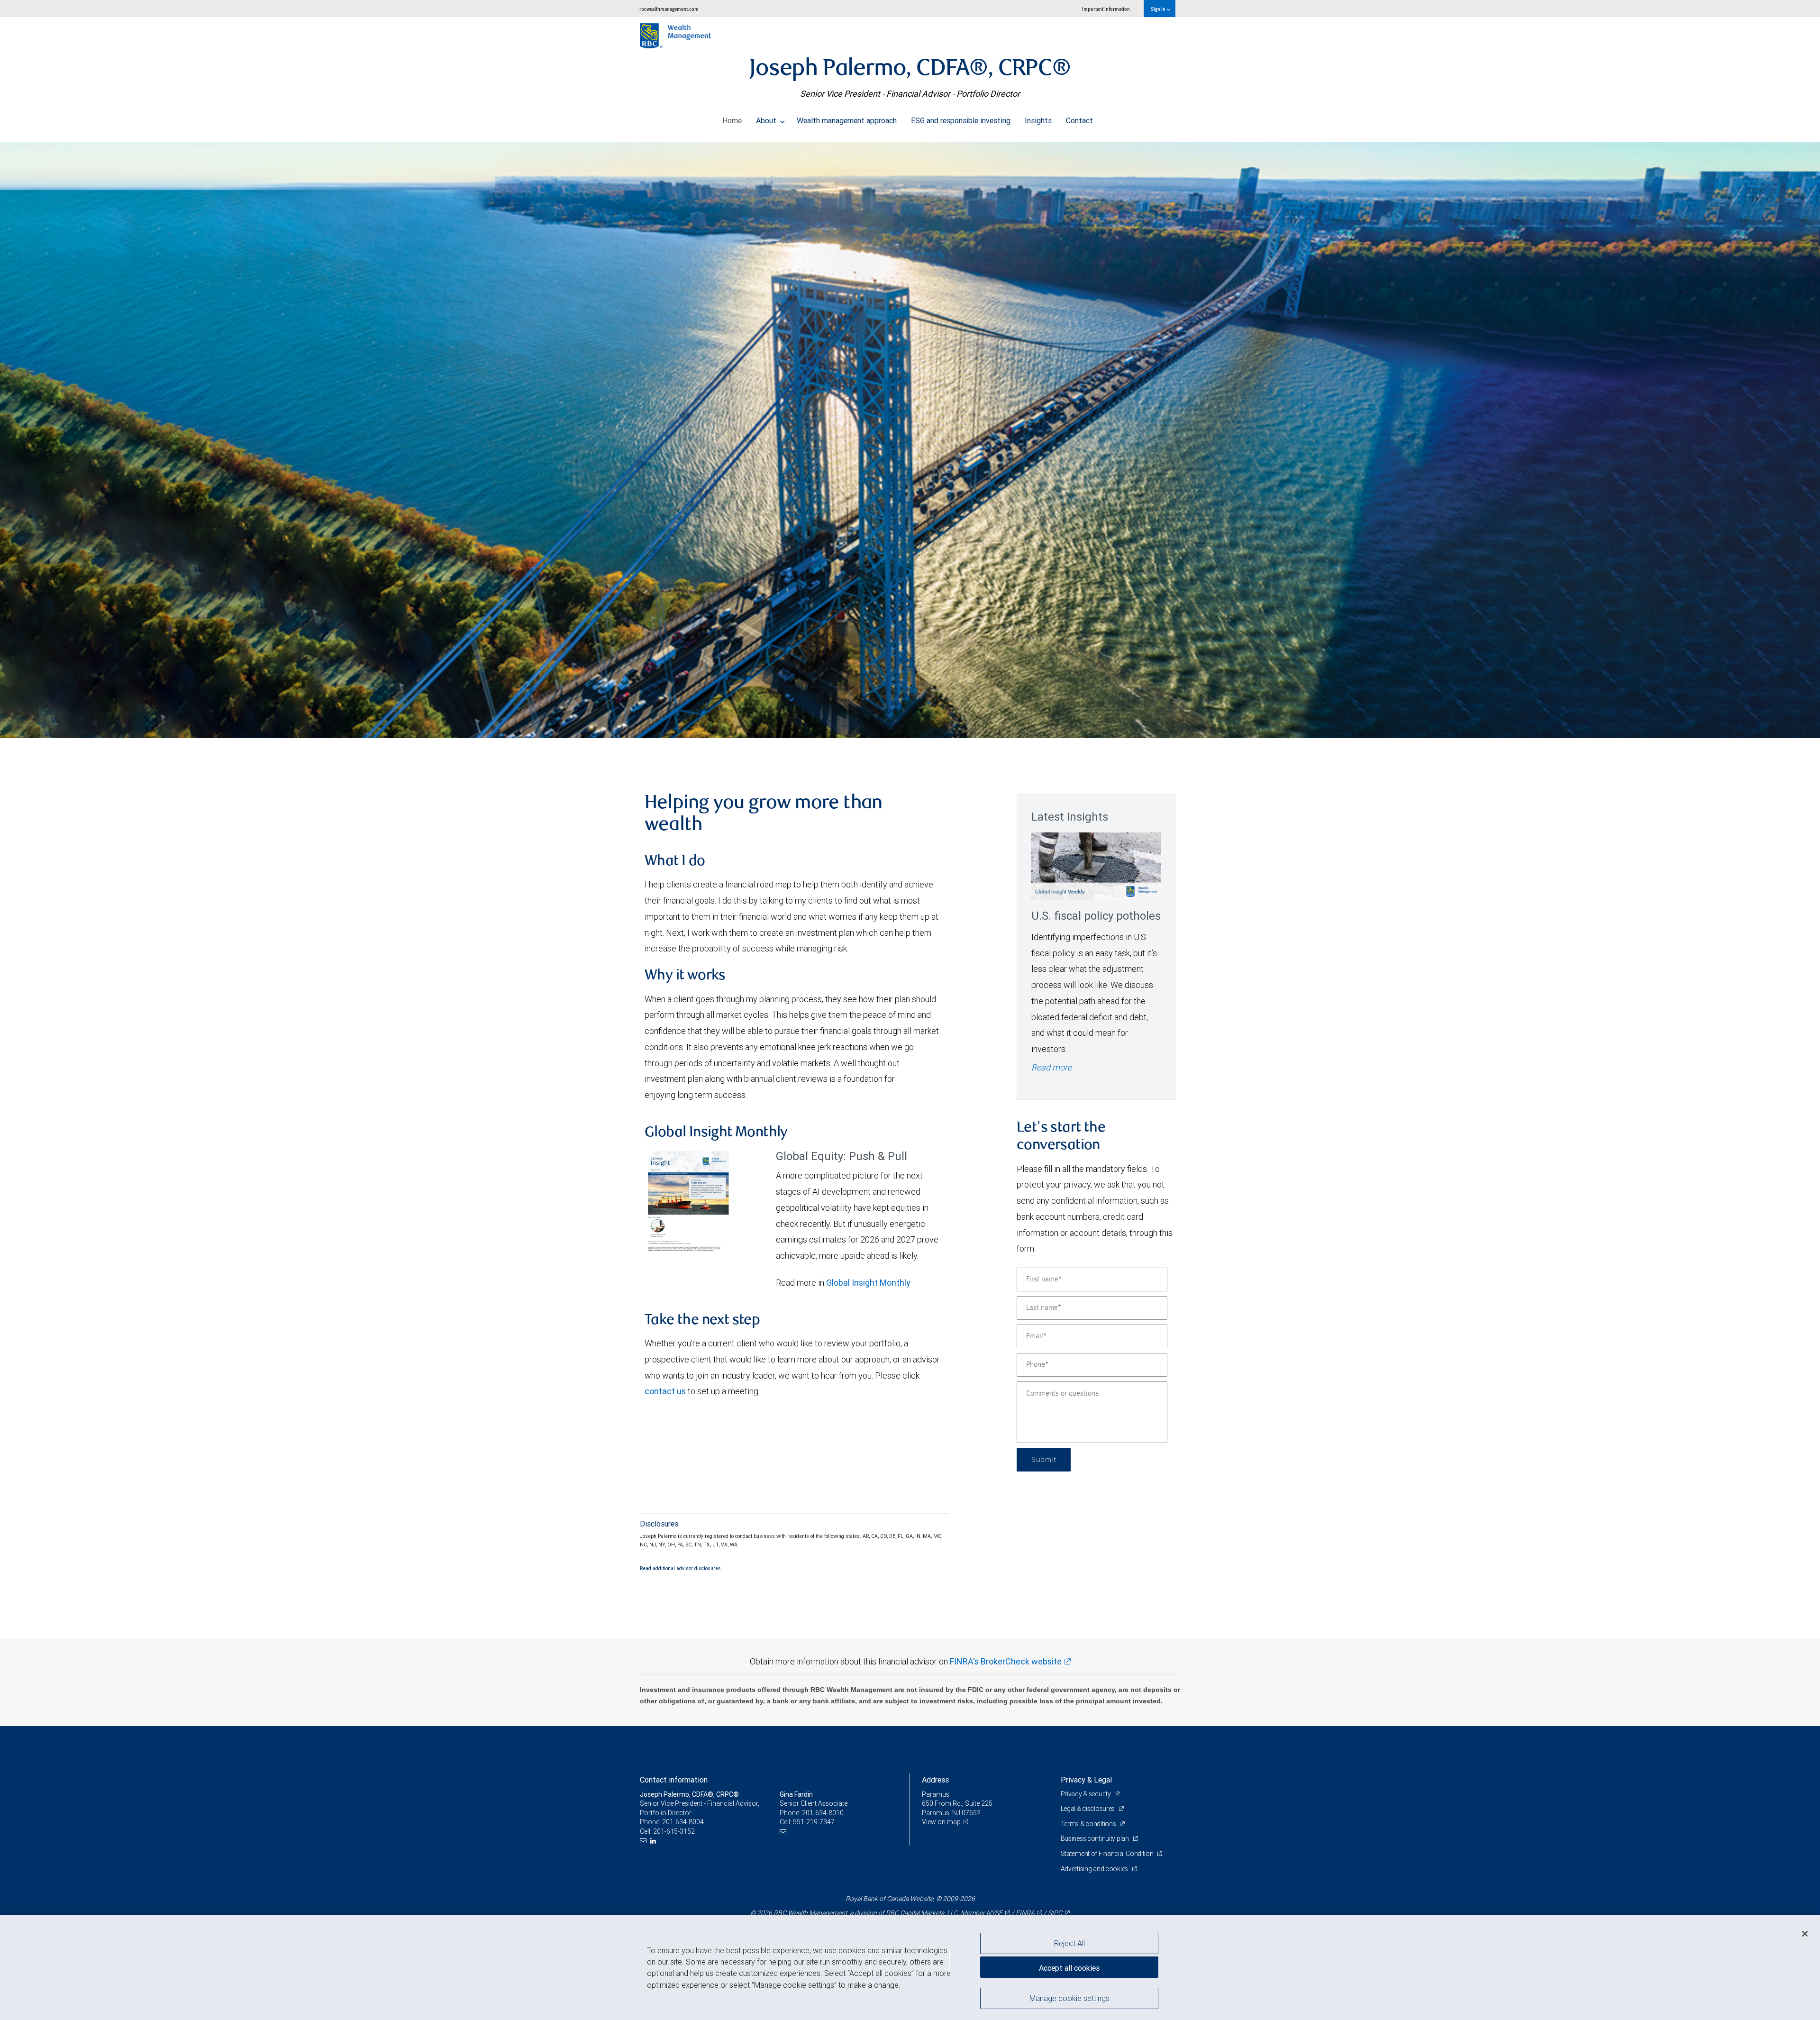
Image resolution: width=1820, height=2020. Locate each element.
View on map (941, 1822)
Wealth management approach (847, 120)
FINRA (1025, 1913)
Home (732, 120)
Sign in (1159, 9)
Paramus (936, 1794)
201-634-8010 (823, 1813)
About (767, 120)
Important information (1106, 9)
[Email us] (644, 1841)
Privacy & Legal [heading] (1086, 1780)
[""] (910, 440)
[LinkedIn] (654, 1841)
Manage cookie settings (1069, 1998)
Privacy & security (1087, 1794)
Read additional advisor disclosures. (681, 1568)
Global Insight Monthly (868, 1283)
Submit (1044, 1460)
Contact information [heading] (674, 1780)
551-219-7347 (814, 1822)
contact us (665, 1391)
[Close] (1805, 1934)
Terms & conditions (1089, 1824)
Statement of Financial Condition (1108, 1854)
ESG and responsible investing (961, 120)
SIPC (1055, 1913)
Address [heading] (935, 1780)
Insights (1038, 120)
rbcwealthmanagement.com (669, 9)
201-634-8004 (683, 1822)
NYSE (994, 1913)
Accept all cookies (1069, 1968)
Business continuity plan (1096, 1838)
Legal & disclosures (1088, 1809)
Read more (1051, 1067)
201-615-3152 (674, 1831)
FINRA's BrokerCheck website (1006, 1661)
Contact (1079, 120)
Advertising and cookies (1095, 1869)
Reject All (1069, 1943)
